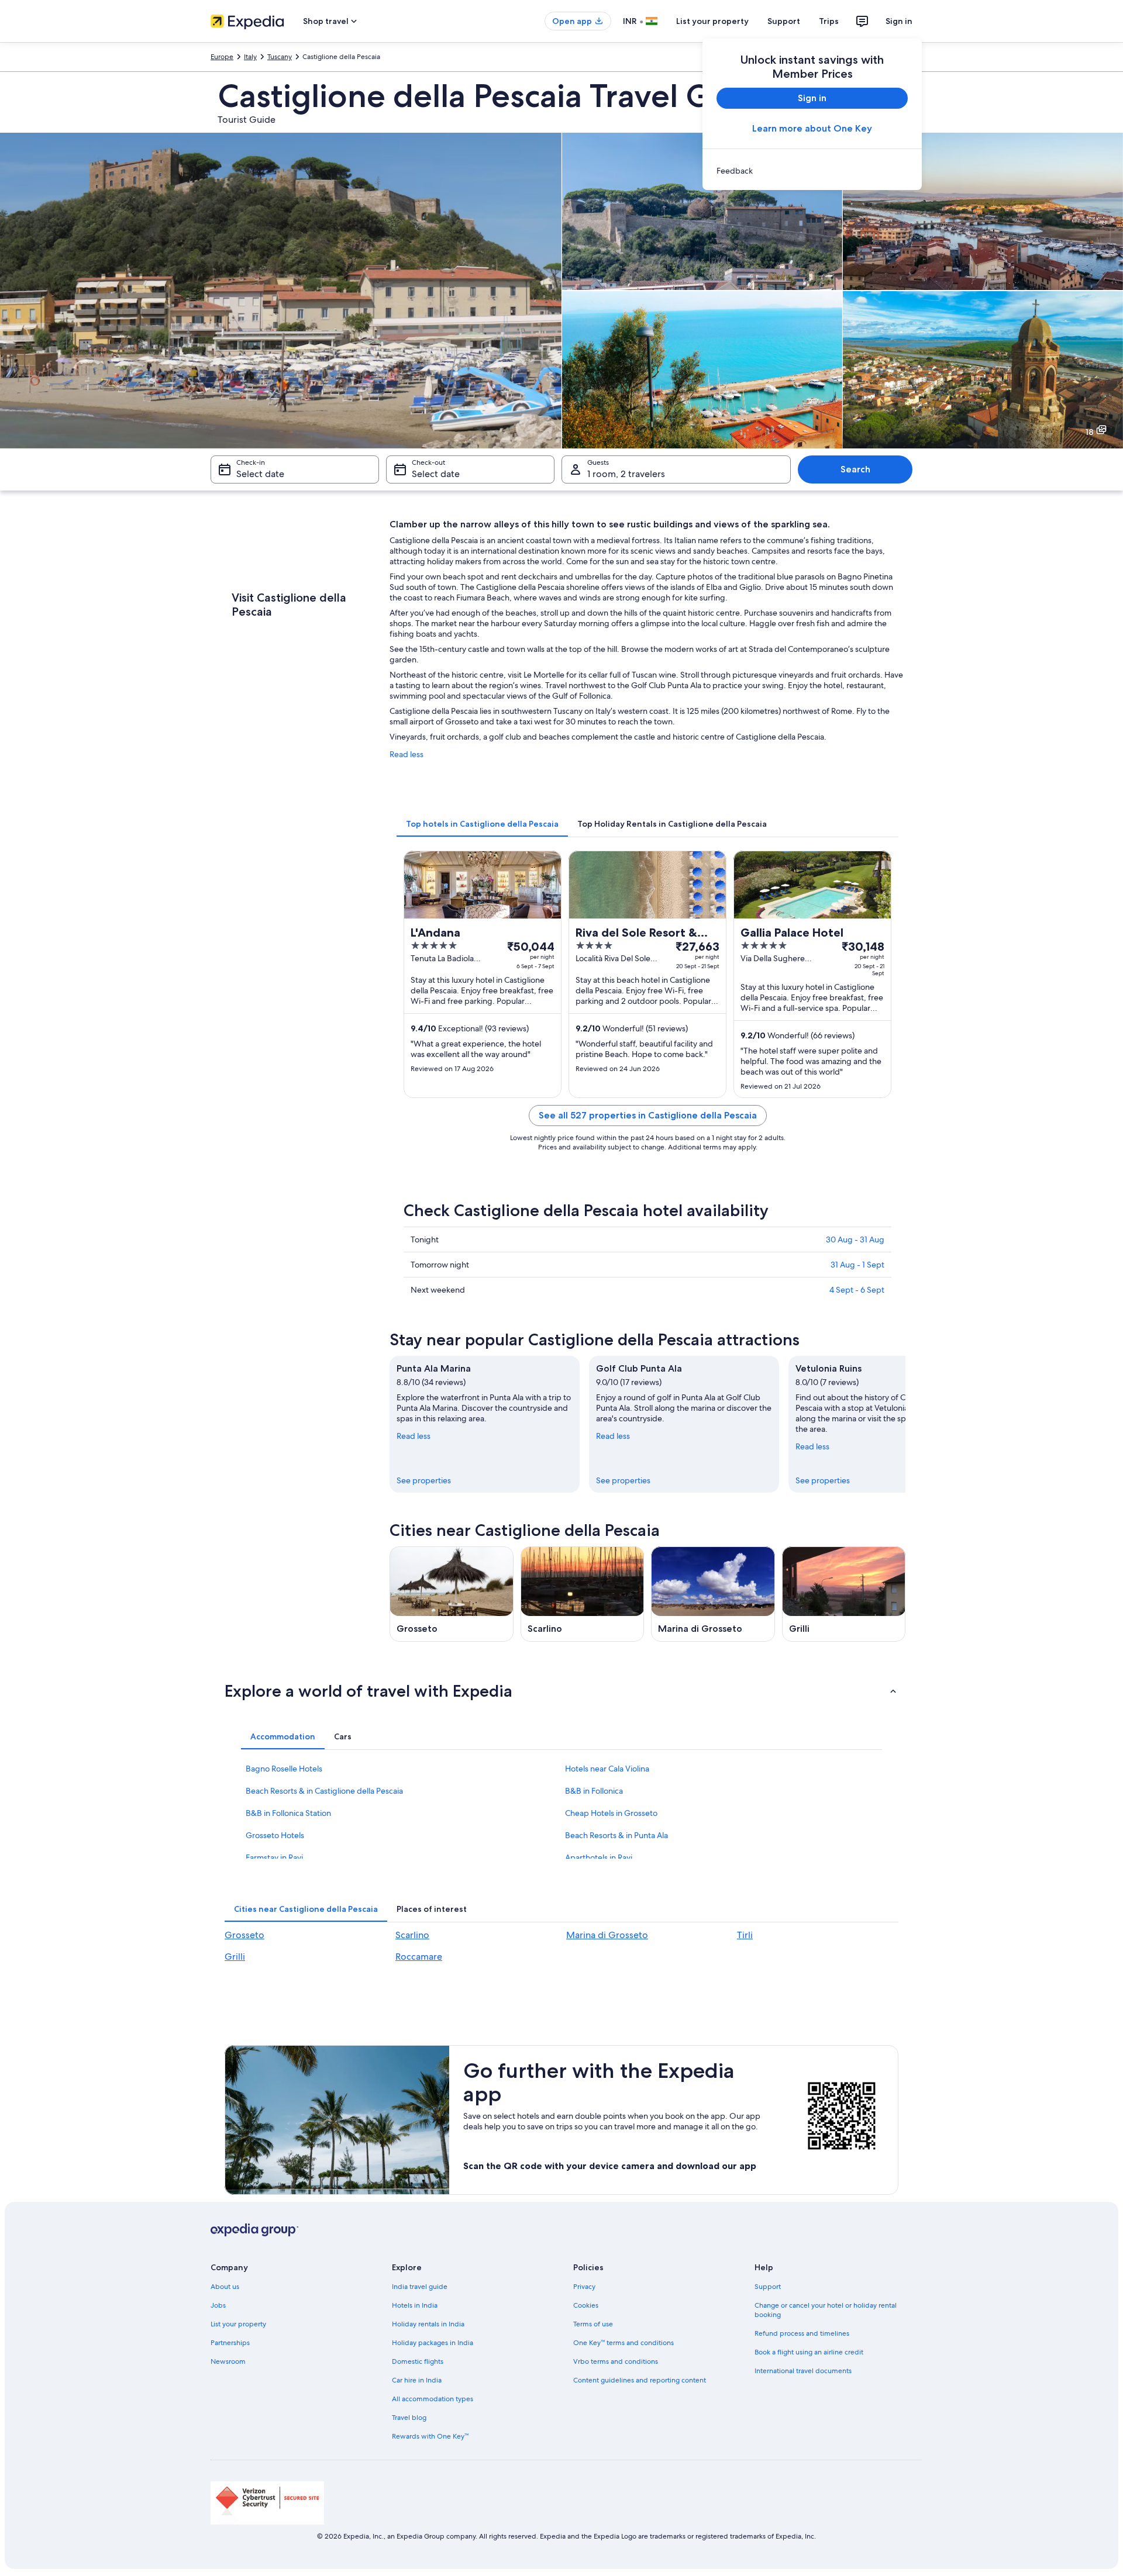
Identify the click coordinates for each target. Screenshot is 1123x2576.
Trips (829, 21)
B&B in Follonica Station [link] (288, 1813)
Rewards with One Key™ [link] (430, 2436)
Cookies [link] (586, 2305)
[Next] (905, 1424)
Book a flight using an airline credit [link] (809, 2352)
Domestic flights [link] (418, 2361)
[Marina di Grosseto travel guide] (713, 1594)
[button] (561, 1691)
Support (784, 21)
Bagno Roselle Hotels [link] (284, 1769)
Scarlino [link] (412, 1935)
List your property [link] (238, 2324)
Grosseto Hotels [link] (275, 1835)
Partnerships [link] (230, 2343)
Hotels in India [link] (415, 2305)
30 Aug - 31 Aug (855, 1239)
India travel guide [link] (420, 2287)
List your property (712, 21)
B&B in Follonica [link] (594, 1791)
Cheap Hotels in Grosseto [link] (611, 1813)
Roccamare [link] (419, 1957)
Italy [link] (250, 57)
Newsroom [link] (228, 2361)
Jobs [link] (218, 2305)
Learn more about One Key (812, 128)
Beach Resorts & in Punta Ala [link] (616, 1835)
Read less (407, 754)
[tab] (482, 824)
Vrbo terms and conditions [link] (616, 2361)
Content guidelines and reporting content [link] (640, 2380)
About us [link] (225, 2287)
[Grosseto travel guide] (452, 1594)
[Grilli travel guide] (844, 1594)
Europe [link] (222, 57)
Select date (260, 474)
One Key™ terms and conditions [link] (623, 2343)
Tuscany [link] (280, 57)
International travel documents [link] (803, 2371)
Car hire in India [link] (417, 2380)
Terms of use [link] (593, 2324)
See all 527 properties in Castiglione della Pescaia (648, 1115)
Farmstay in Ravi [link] (274, 1857)
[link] (812, 171)
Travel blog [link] (409, 2418)
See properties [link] (424, 1480)
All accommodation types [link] (433, 2399)
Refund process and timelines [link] (802, 2333)
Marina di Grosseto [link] (607, 1935)
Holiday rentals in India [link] (428, 2324)
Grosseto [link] (244, 1935)
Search (855, 469)
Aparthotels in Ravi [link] (599, 1857)
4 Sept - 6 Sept (857, 1290)
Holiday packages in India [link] (433, 2343)
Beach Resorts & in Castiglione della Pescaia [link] (324, 1791)
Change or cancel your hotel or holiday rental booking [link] (826, 2310)
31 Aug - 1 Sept (857, 1265)
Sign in (899, 21)
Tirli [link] (745, 1935)
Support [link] (768, 2287)
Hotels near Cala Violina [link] (607, 1769)
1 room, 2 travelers (626, 474)
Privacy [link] (584, 2287)
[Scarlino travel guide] (583, 1594)
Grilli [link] (235, 1957)
